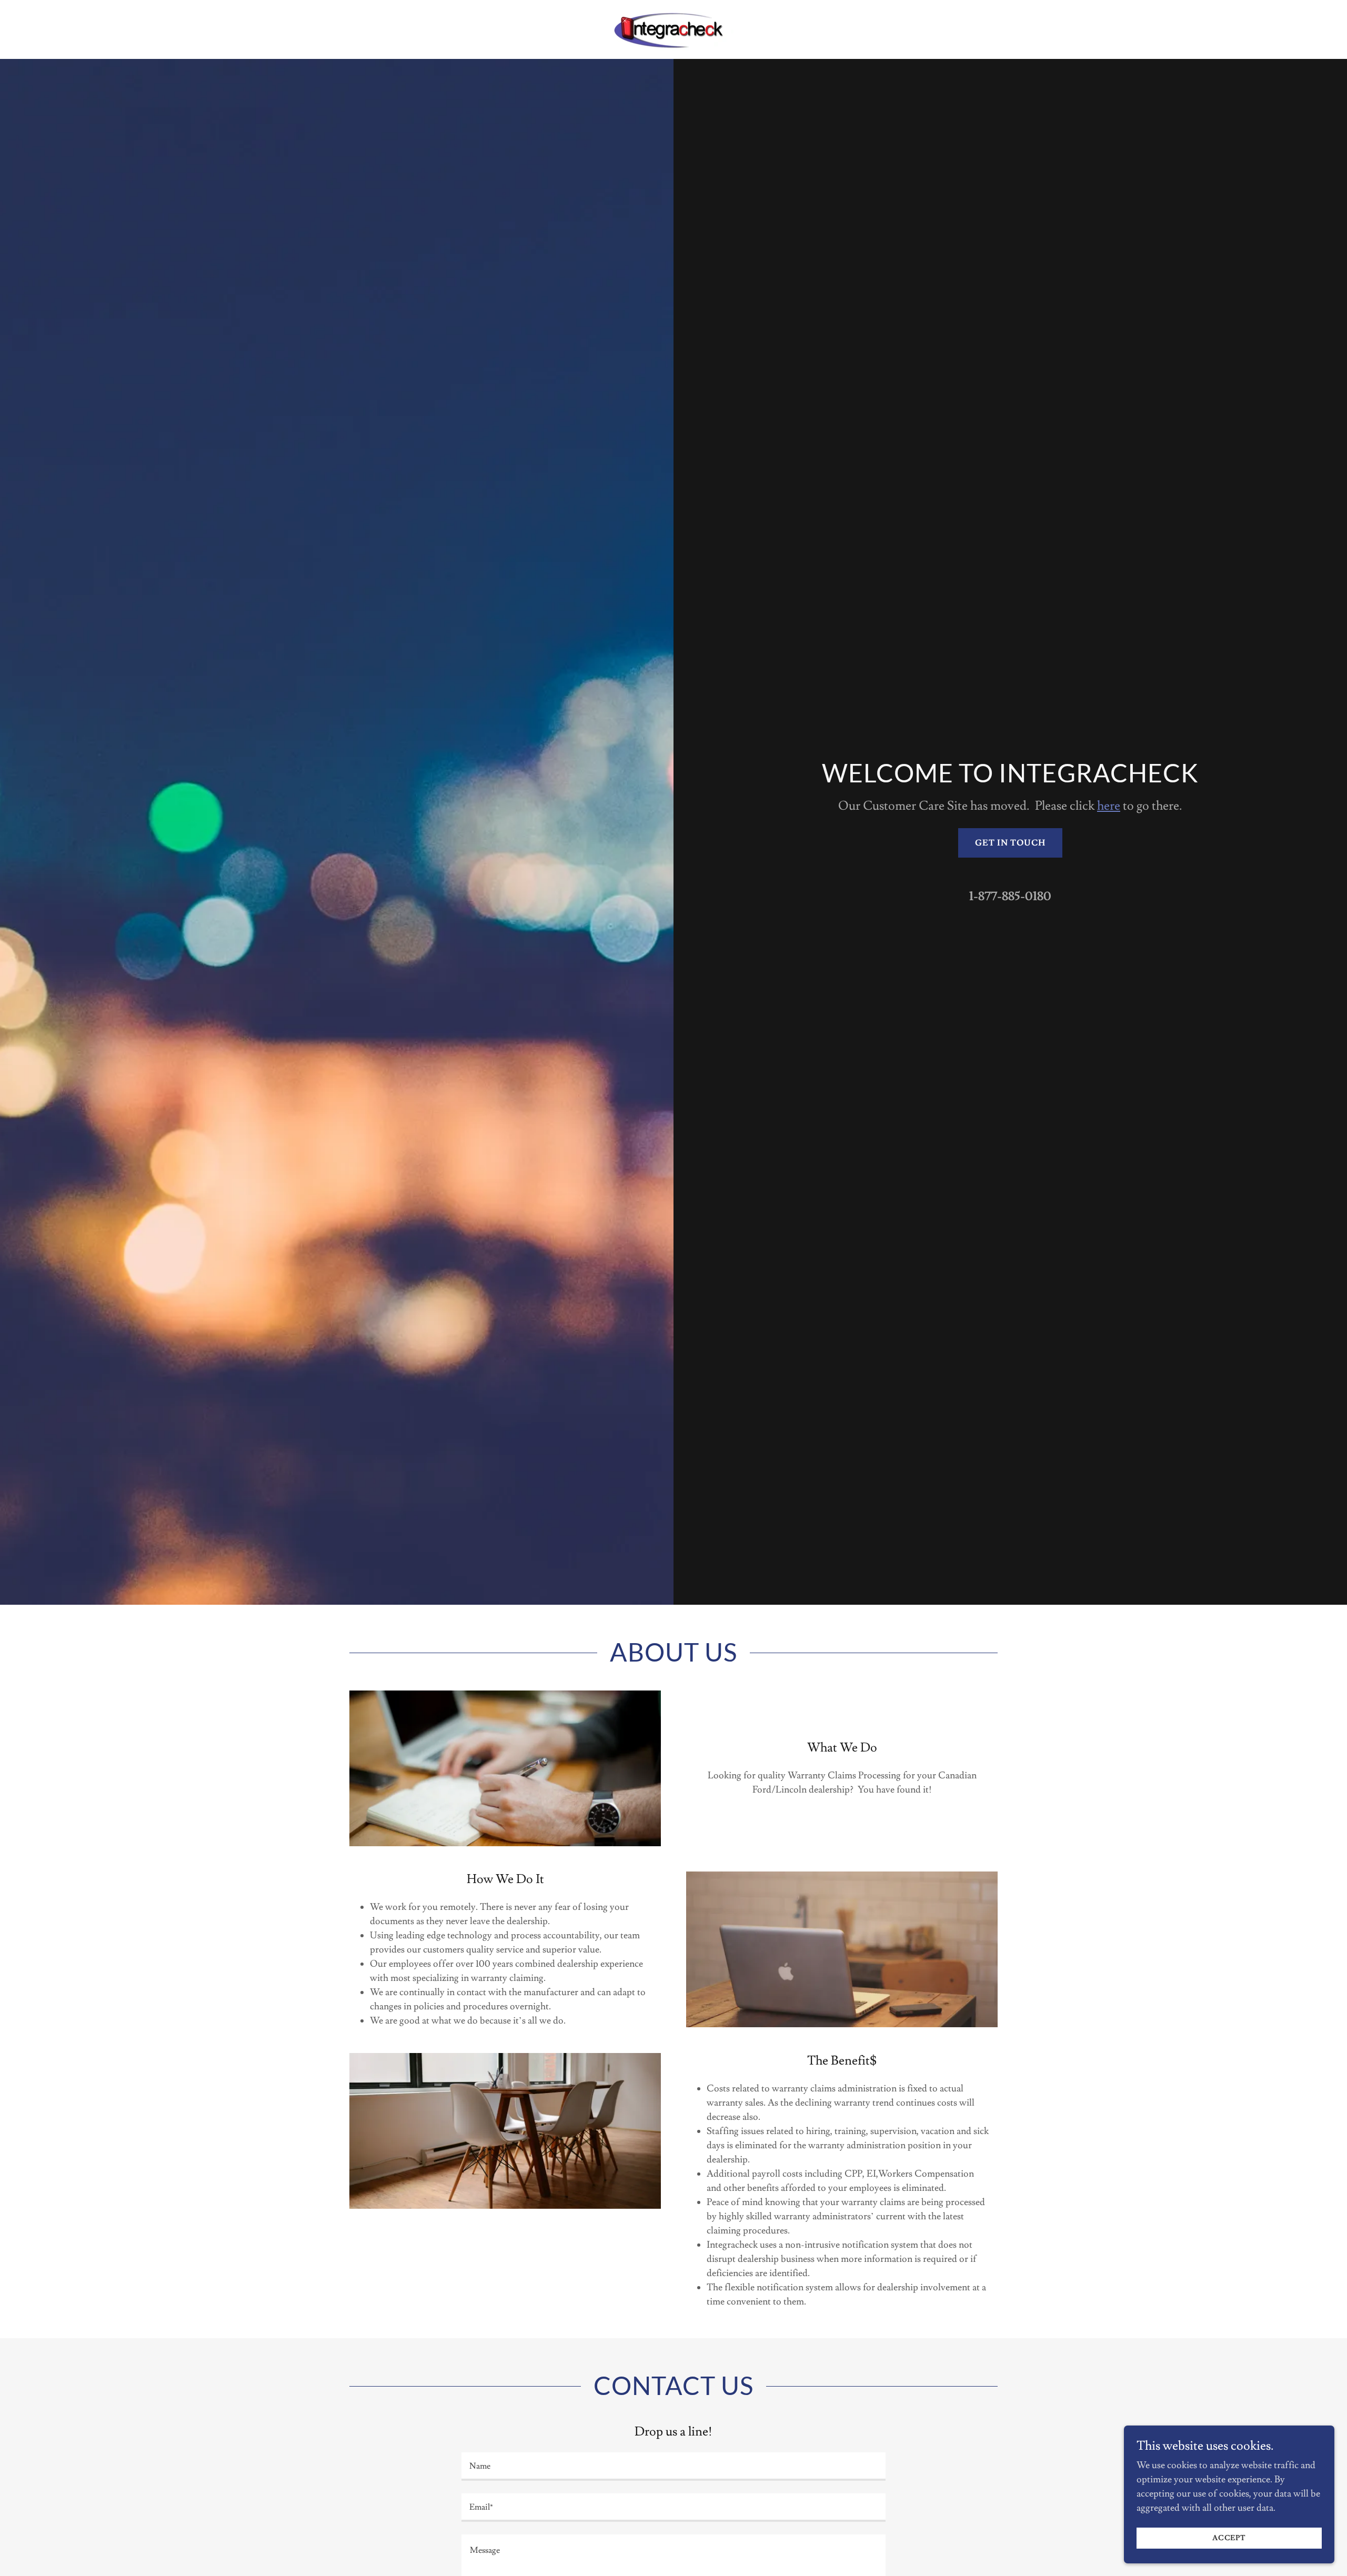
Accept (1229, 2538)
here (1109, 806)
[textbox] (673, 2467)
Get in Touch (1010, 843)
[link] (673, 27)
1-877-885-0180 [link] (1010, 896)
